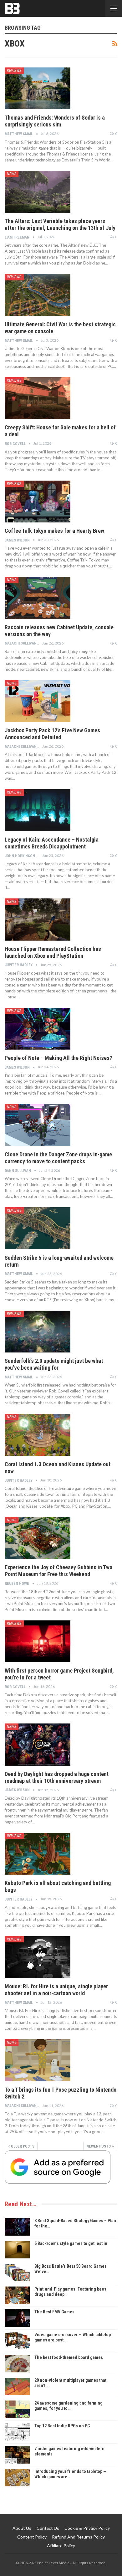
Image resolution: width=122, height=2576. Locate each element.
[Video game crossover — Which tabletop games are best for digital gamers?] (17, 2341)
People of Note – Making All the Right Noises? (58, 1058)
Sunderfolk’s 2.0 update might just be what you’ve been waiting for (54, 1364)
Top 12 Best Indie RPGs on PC (62, 2426)
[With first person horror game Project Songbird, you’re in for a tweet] (38, 1641)
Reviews (14, 71)
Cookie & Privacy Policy (87, 2528)
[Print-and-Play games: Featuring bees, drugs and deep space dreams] (17, 2295)
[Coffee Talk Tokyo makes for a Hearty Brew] (38, 502)
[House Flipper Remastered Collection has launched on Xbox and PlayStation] (38, 919)
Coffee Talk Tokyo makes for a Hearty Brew (54, 531)
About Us (22, 2528)
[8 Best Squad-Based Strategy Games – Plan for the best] (17, 2227)
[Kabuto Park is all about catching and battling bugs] (38, 1854)
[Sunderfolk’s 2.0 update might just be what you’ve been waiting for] (38, 1332)
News (12, 174)
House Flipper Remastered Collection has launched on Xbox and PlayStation (53, 952)
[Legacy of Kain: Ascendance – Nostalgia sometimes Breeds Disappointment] (38, 810)
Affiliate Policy (61, 2546)
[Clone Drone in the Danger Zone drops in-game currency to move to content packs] (38, 1125)
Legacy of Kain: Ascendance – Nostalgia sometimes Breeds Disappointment (52, 843)
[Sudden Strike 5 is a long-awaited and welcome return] (38, 1228)
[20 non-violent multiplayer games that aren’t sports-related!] (17, 2386)
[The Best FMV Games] (17, 2318)
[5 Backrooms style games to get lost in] (17, 2250)
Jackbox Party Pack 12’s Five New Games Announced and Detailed (52, 734)
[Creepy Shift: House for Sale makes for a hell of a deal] (38, 398)
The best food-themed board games (69, 2357)
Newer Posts (99, 2146)
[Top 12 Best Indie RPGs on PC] (17, 2432)
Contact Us (48, 2528)
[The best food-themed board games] (17, 2364)
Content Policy (32, 2537)
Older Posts (22, 2146)
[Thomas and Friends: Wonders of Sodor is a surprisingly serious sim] (38, 88)
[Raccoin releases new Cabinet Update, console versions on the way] (38, 598)
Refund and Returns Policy (78, 2537)
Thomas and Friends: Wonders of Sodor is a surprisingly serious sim (55, 121)
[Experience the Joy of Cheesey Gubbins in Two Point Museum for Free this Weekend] (38, 1538)
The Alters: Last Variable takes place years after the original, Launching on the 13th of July (60, 224)
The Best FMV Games (54, 2312)
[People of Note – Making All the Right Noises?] (38, 1029)
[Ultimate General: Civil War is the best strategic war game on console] (38, 295)
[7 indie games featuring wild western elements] (17, 2455)
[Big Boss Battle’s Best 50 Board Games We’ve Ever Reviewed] (17, 2272)
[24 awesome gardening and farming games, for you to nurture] (17, 2409)
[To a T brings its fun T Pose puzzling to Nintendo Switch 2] (38, 2060)
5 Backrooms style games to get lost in (71, 2243)
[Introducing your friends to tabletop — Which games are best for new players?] (17, 2478)
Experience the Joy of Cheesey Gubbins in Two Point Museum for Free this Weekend (58, 1571)
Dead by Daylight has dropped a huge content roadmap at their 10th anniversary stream (57, 1777)
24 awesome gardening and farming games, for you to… (69, 2406)
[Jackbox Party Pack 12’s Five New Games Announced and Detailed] (38, 701)
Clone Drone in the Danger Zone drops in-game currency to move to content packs (58, 1158)
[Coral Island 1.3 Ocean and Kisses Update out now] (38, 1435)
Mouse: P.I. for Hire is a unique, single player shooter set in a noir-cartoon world (56, 1990)
